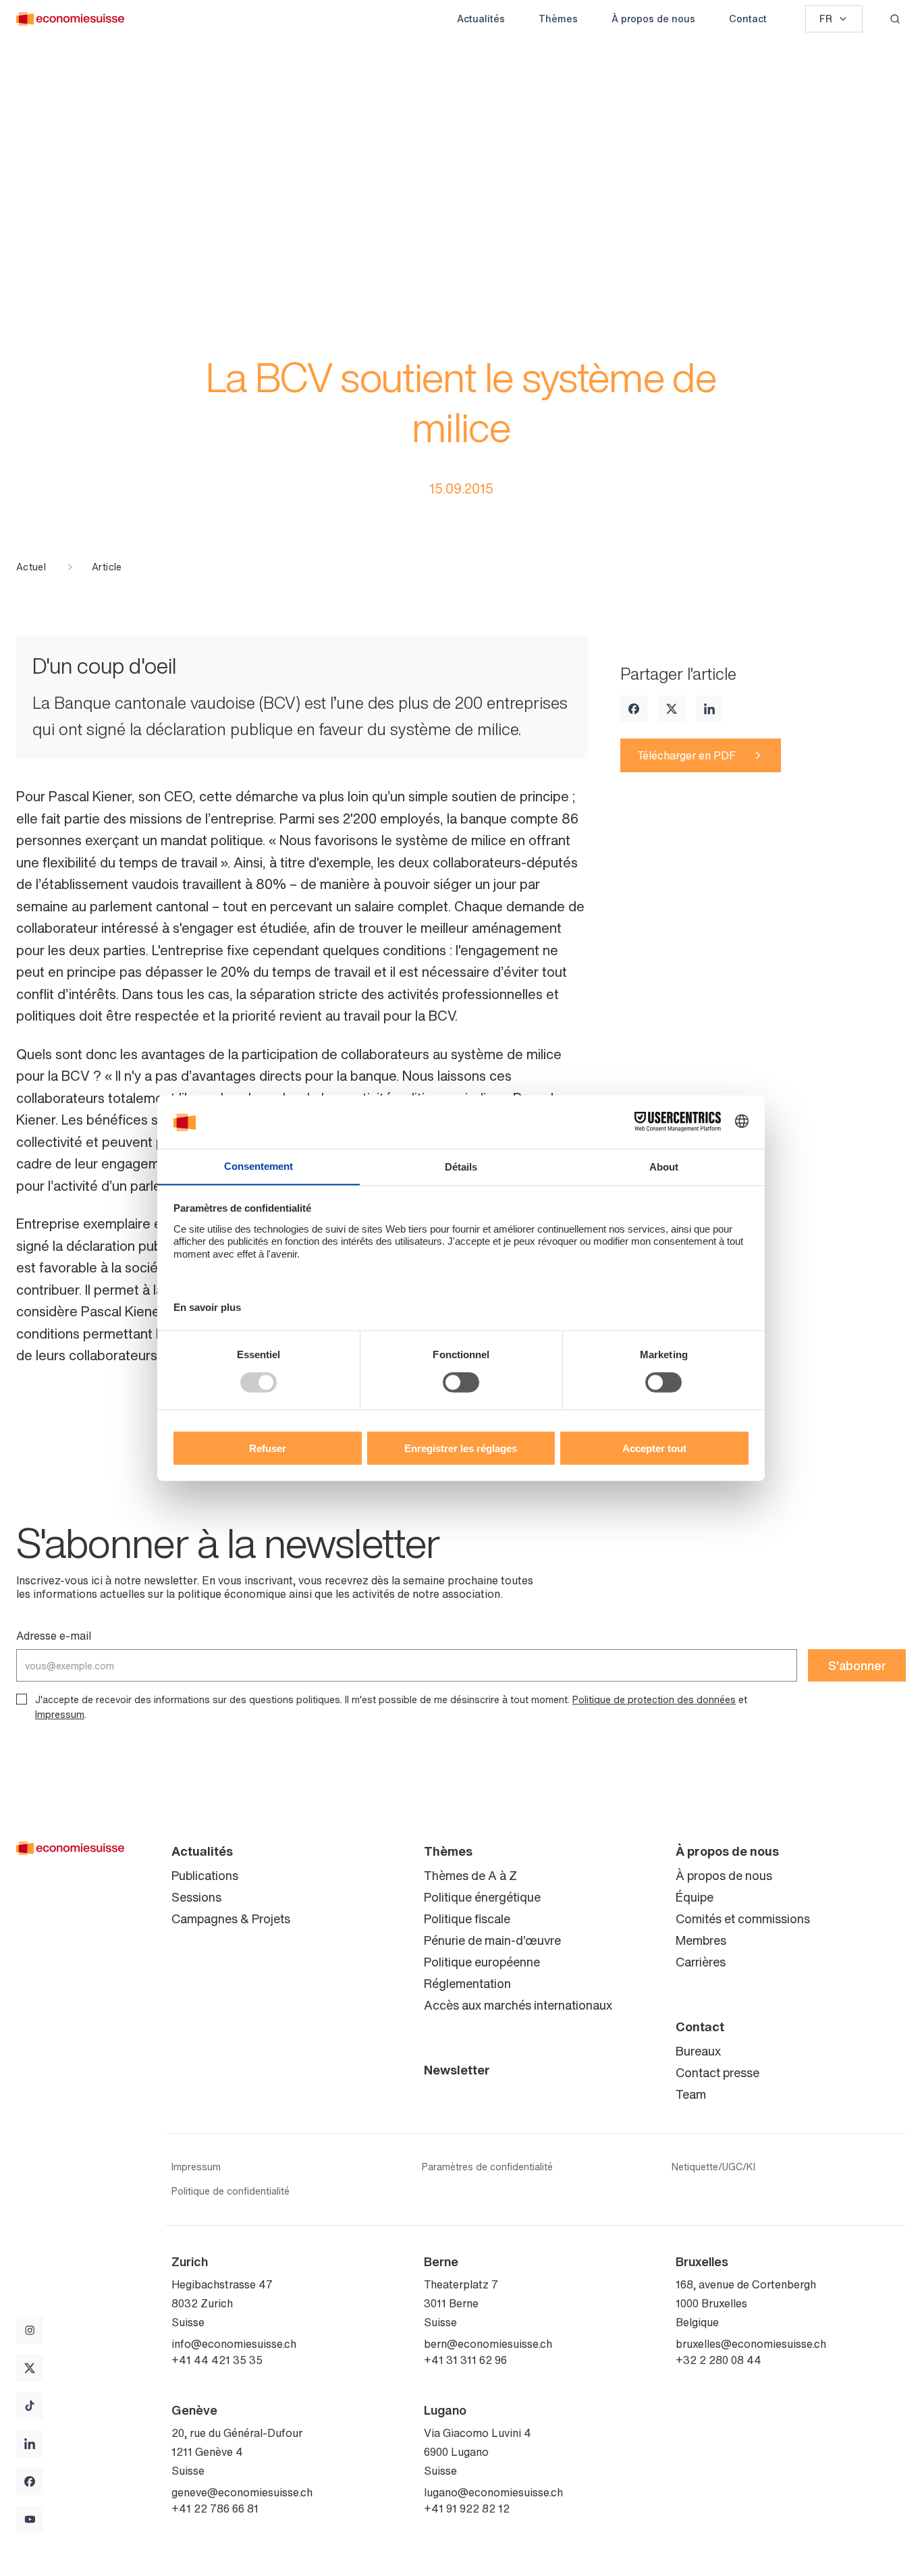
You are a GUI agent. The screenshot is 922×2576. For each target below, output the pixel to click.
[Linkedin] (709, 709)
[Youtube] (30, 2519)
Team (691, 2094)
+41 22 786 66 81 (215, 2508)
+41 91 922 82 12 (467, 2508)
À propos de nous (653, 19)
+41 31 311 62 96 (465, 2360)
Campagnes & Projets (231, 1918)
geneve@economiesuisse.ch (242, 2492)
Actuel (31, 567)
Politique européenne (482, 1962)
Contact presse (717, 2072)
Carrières (701, 1962)
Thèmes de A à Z (470, 1875)
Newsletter (457, 2070)
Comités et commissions (743, 1918)
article (107, 567)
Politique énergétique (482, 1897)
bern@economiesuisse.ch (488, 2344)
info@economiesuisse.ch (234, 2344)
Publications (205, 1875)
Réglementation (467, 1983)
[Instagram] (30, 2330)
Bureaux (698, 2051)
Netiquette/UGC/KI (713, 2167)
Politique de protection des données (654, 1699)
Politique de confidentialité (231, 2191)
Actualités (481, 19)
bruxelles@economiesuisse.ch (751, 2344)
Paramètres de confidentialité (487, 2167)
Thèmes (558, 19)
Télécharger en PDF (686, 755)
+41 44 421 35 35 (217, 2360)
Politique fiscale (467, 1918)
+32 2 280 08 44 (718, 2360)
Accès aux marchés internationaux (518, 2005)
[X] (672, 709)
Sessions (196, 1897)
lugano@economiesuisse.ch (493, 2492)
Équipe (695, 1897)
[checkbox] (22, 1699)
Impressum (60, 1714)
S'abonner (857, 1665)
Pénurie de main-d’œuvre (492, 1940)
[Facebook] (634, 709)
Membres (701, 1940)
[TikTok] (30, 2406)
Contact (748, 19)
